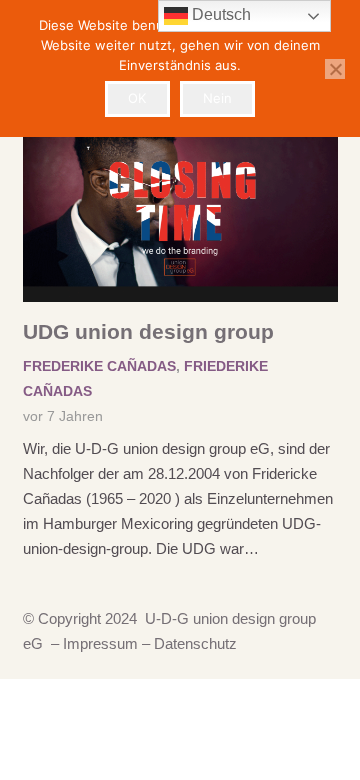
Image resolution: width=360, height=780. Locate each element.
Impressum (98, 643)
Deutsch (219, 14)
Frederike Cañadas (99, 366)
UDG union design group (148, 331)
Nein (217, 98)
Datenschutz (195, 643)
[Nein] (335, 69)
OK (137, 98)
